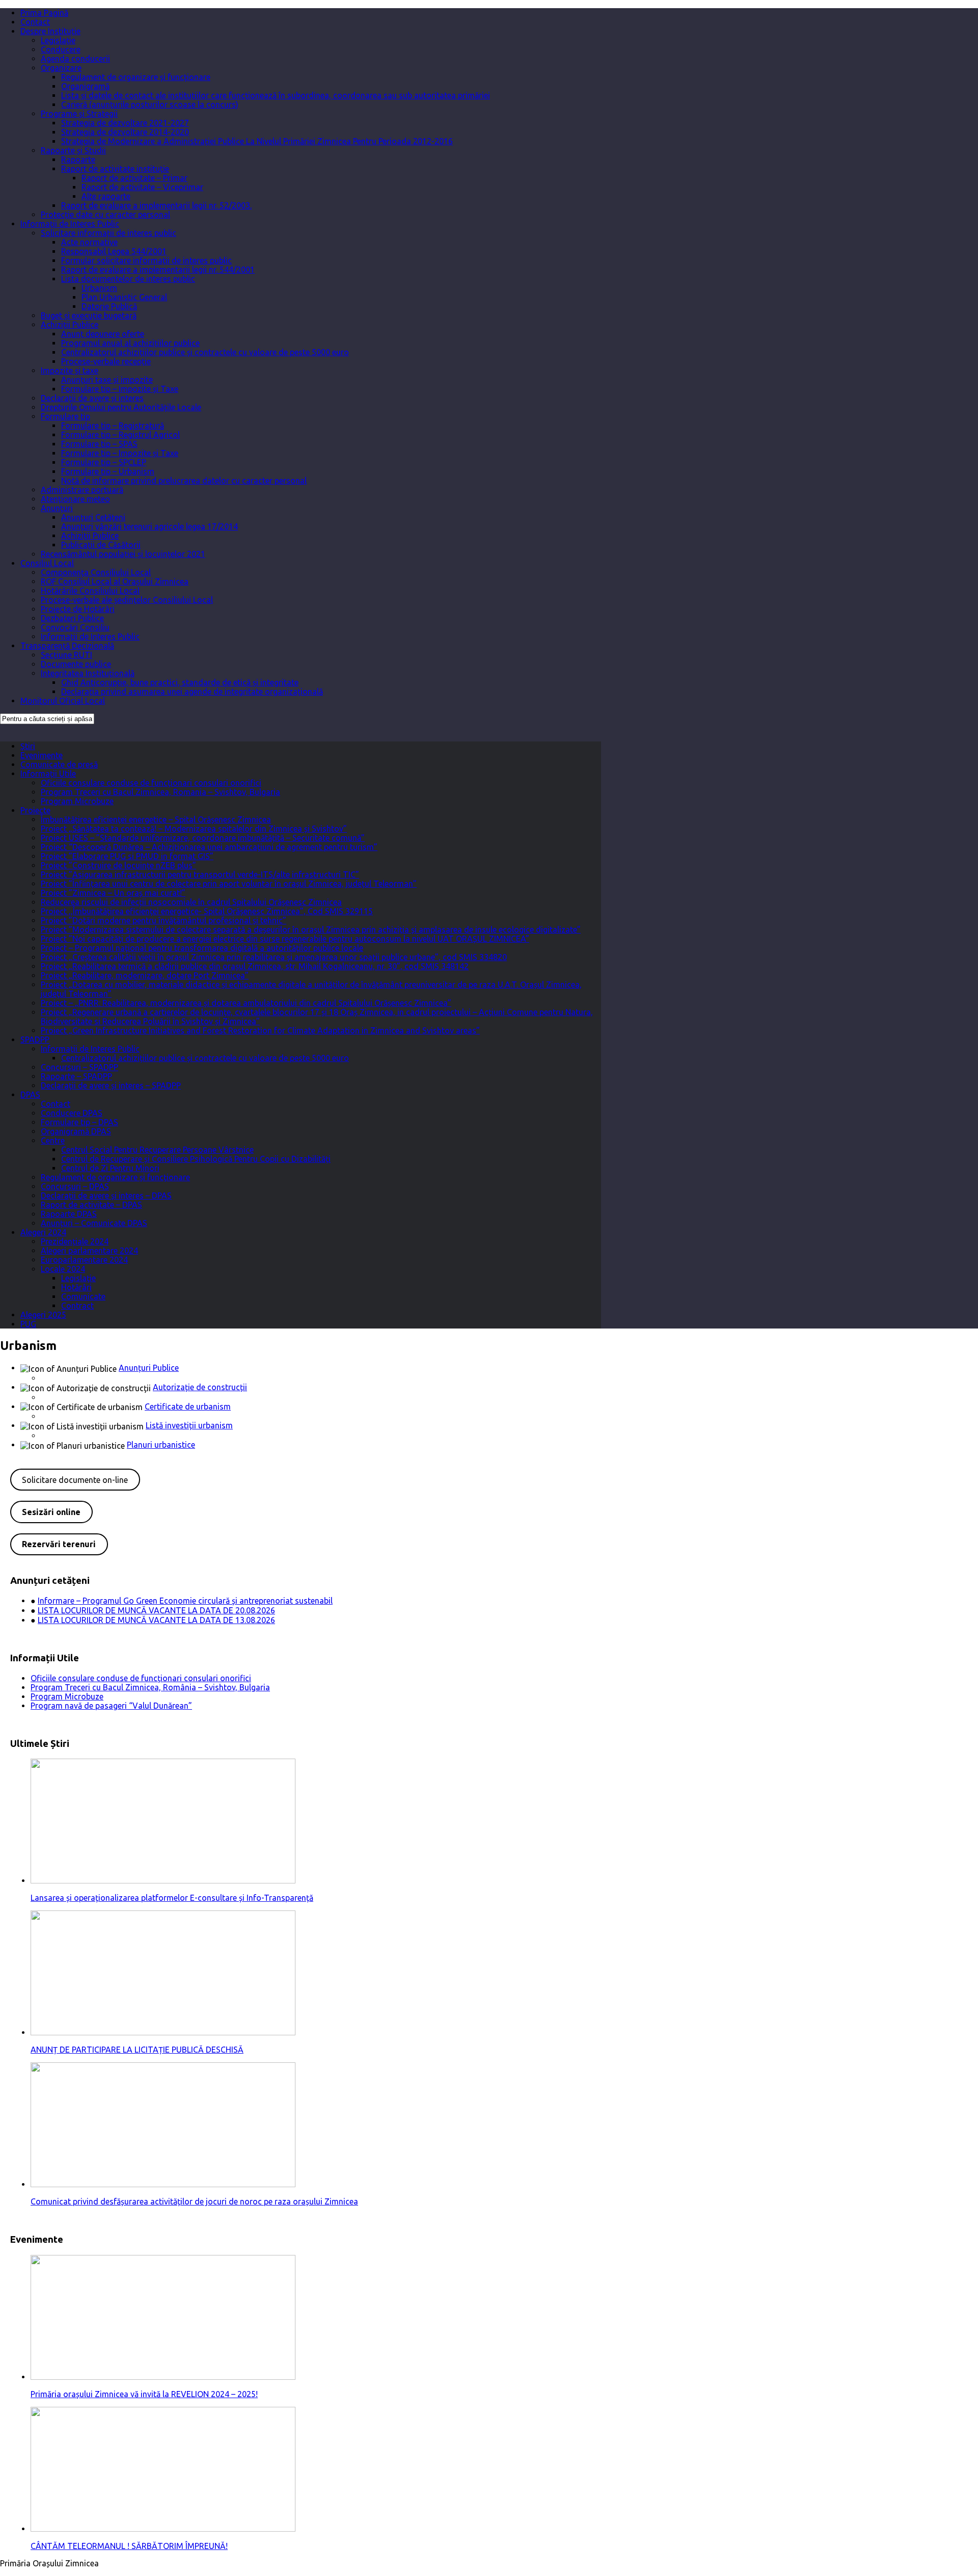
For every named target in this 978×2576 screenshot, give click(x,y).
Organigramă (85, 86)
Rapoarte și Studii (73, 150)
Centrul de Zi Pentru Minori (110, 1168)
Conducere (61, 49)
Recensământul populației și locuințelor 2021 (123, 554)
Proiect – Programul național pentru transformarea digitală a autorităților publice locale (202, 948)
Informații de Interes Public (70, 224)
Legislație (58, 40)
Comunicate (83, 1296)
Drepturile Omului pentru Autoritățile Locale (121, 407)
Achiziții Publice (70, 325)
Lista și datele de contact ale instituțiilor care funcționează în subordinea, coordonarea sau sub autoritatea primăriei (276, 95)
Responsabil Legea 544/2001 (114, 251)
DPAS (30, 1095)
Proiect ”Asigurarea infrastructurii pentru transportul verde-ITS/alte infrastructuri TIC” (200, 874)
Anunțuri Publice (149, 1368)
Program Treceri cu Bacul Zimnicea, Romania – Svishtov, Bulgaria (160, 792)
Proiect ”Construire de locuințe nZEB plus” (118, 865)
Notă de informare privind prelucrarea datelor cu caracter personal (184, 481)
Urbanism (99, 288)
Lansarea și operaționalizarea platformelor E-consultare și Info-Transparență (172, 1898)
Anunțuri (57, 508)
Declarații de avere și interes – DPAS (106, 1196)
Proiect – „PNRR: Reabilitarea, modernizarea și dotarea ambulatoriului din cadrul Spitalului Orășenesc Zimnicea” (246, 1003)
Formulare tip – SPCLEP (104, 462)
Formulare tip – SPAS (99, 444)
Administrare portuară (82, 490)
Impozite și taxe (70, 370)
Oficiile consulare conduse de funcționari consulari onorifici (151, 783)
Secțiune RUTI (66, 655)
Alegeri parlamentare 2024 (89, 1251)
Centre (53, 1140)
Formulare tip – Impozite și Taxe (120, 389)
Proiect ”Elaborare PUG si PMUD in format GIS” (127, 856)
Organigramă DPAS (76, 1131)
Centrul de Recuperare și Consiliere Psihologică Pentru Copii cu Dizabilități (196, 1159)
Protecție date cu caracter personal (105, 215)
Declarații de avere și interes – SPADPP (111, 1085)
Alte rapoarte (106, 196)
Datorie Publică (109, 306)
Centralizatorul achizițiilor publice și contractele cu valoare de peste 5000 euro (205, 352)
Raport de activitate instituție (115, 169)
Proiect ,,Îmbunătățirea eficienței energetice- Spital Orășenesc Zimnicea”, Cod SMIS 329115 (207, 911)
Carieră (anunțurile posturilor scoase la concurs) (150, 104)
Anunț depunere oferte (103, 334)
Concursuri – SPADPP (79, 1067)
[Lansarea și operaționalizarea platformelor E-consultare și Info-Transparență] (163, 1880)
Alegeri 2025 (43, 1315)
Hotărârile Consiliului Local (90, 591)
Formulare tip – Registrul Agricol (120, 435)
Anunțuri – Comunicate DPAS (94, 1223)
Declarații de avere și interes (92, 398)
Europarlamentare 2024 (84, 1260)
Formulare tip (65, 416)
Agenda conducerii (75, 59)
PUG (28, 1324)
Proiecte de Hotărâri (78, 609)
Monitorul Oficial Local (63, 701)
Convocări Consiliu (75, 627)
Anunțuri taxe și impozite (107, 380)
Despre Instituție (50, 31)
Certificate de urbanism (188, 1406)
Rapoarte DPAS (69, 1214)
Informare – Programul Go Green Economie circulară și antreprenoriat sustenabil (185, 1601)
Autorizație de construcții (200, 1387)
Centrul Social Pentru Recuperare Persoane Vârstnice (157, 1150)
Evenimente (42, 755)
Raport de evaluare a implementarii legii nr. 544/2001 (158, 270)
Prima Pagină (44, 13)
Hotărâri (76, 1287)
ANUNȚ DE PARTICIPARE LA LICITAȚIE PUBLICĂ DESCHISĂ (137, 2050)
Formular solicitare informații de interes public (146, 260)
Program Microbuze (77, 801)
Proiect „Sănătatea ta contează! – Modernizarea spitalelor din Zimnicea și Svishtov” (194, 829)
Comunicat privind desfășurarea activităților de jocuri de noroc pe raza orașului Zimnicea (194, 2201)
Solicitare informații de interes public (108, 233)
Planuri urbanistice (161, 1445)
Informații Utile (48, 774)
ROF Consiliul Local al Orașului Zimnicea (115, 581)
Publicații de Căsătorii (101, 545)
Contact (35, 22)
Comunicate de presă (59, 764)
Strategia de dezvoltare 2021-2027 (125, 123)
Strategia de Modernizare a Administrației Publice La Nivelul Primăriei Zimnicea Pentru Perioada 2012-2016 (257, 141)
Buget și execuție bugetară (89, 315)
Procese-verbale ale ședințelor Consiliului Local (127, 600)
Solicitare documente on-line (75, 1480)
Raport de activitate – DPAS (91, 1205)
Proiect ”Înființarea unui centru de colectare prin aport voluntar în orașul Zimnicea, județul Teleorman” (229, 884)
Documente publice (76, 664)
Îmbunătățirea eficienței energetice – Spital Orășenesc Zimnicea (156, 819)
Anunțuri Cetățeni (93, 517)
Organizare (61, 68)
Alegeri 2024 (43, 1232)
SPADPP (35, 1040)
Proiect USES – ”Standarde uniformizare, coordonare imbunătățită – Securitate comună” (203, 838)
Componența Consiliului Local (96, 572)
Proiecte (35, 810)
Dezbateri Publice (72, 618)
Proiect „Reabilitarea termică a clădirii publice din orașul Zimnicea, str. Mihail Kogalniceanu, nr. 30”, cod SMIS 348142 (255, 966)
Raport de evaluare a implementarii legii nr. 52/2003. (156, 205)
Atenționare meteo (75, 499)
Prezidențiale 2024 (75, 1241)
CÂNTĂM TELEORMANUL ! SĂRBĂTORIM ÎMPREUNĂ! (129, 2546)
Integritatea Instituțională (88, 673)
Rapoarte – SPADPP (76, 1076)
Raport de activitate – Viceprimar (142, 187)
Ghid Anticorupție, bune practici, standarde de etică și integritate (180, 682)
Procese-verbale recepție (106, 361)
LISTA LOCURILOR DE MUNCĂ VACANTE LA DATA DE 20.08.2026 (156, 1610)
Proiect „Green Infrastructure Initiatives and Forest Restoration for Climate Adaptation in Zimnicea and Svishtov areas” (260, 1030)
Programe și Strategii (79, 114)
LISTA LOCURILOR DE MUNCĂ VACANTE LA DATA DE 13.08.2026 (156, 1620)
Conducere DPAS (72, 1113)
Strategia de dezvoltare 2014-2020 (125, 132)
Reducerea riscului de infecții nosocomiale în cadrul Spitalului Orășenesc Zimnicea (191, 902)
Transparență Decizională (67, 646)
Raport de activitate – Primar (134, 178)
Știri (28, 746)
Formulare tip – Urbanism (108, 471)
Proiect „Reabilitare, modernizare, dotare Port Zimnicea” (145, 975)
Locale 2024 (63, 1269)
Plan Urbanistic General (124, 297)
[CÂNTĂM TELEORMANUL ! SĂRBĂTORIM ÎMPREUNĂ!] (163, 2529)
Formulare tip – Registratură (113, 426)
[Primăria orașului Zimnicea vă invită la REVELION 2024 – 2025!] (163, 2377)
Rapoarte (78, 160)
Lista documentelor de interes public (128, 279)
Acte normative (89, 242)
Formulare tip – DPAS (79, 1122)
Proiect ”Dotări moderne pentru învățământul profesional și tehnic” (164, 920)
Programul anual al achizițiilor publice (130, 343)
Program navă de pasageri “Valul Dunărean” (111, 1706)
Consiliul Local (47, 563)
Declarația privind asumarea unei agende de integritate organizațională (192, 692)
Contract (77, 1306)
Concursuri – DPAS (75, 1186)
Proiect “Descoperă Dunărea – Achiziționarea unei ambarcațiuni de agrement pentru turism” (209, 847)
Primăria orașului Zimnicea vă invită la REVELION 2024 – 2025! (144, 2394)
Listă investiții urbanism (189, 1425)
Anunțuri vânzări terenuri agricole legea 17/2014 (150, 526)
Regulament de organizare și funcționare (136, 77)
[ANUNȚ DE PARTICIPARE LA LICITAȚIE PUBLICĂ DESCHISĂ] (163, 2032)
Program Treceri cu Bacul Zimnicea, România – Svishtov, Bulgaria (150, 1687)
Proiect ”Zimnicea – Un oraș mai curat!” (113, 893)
